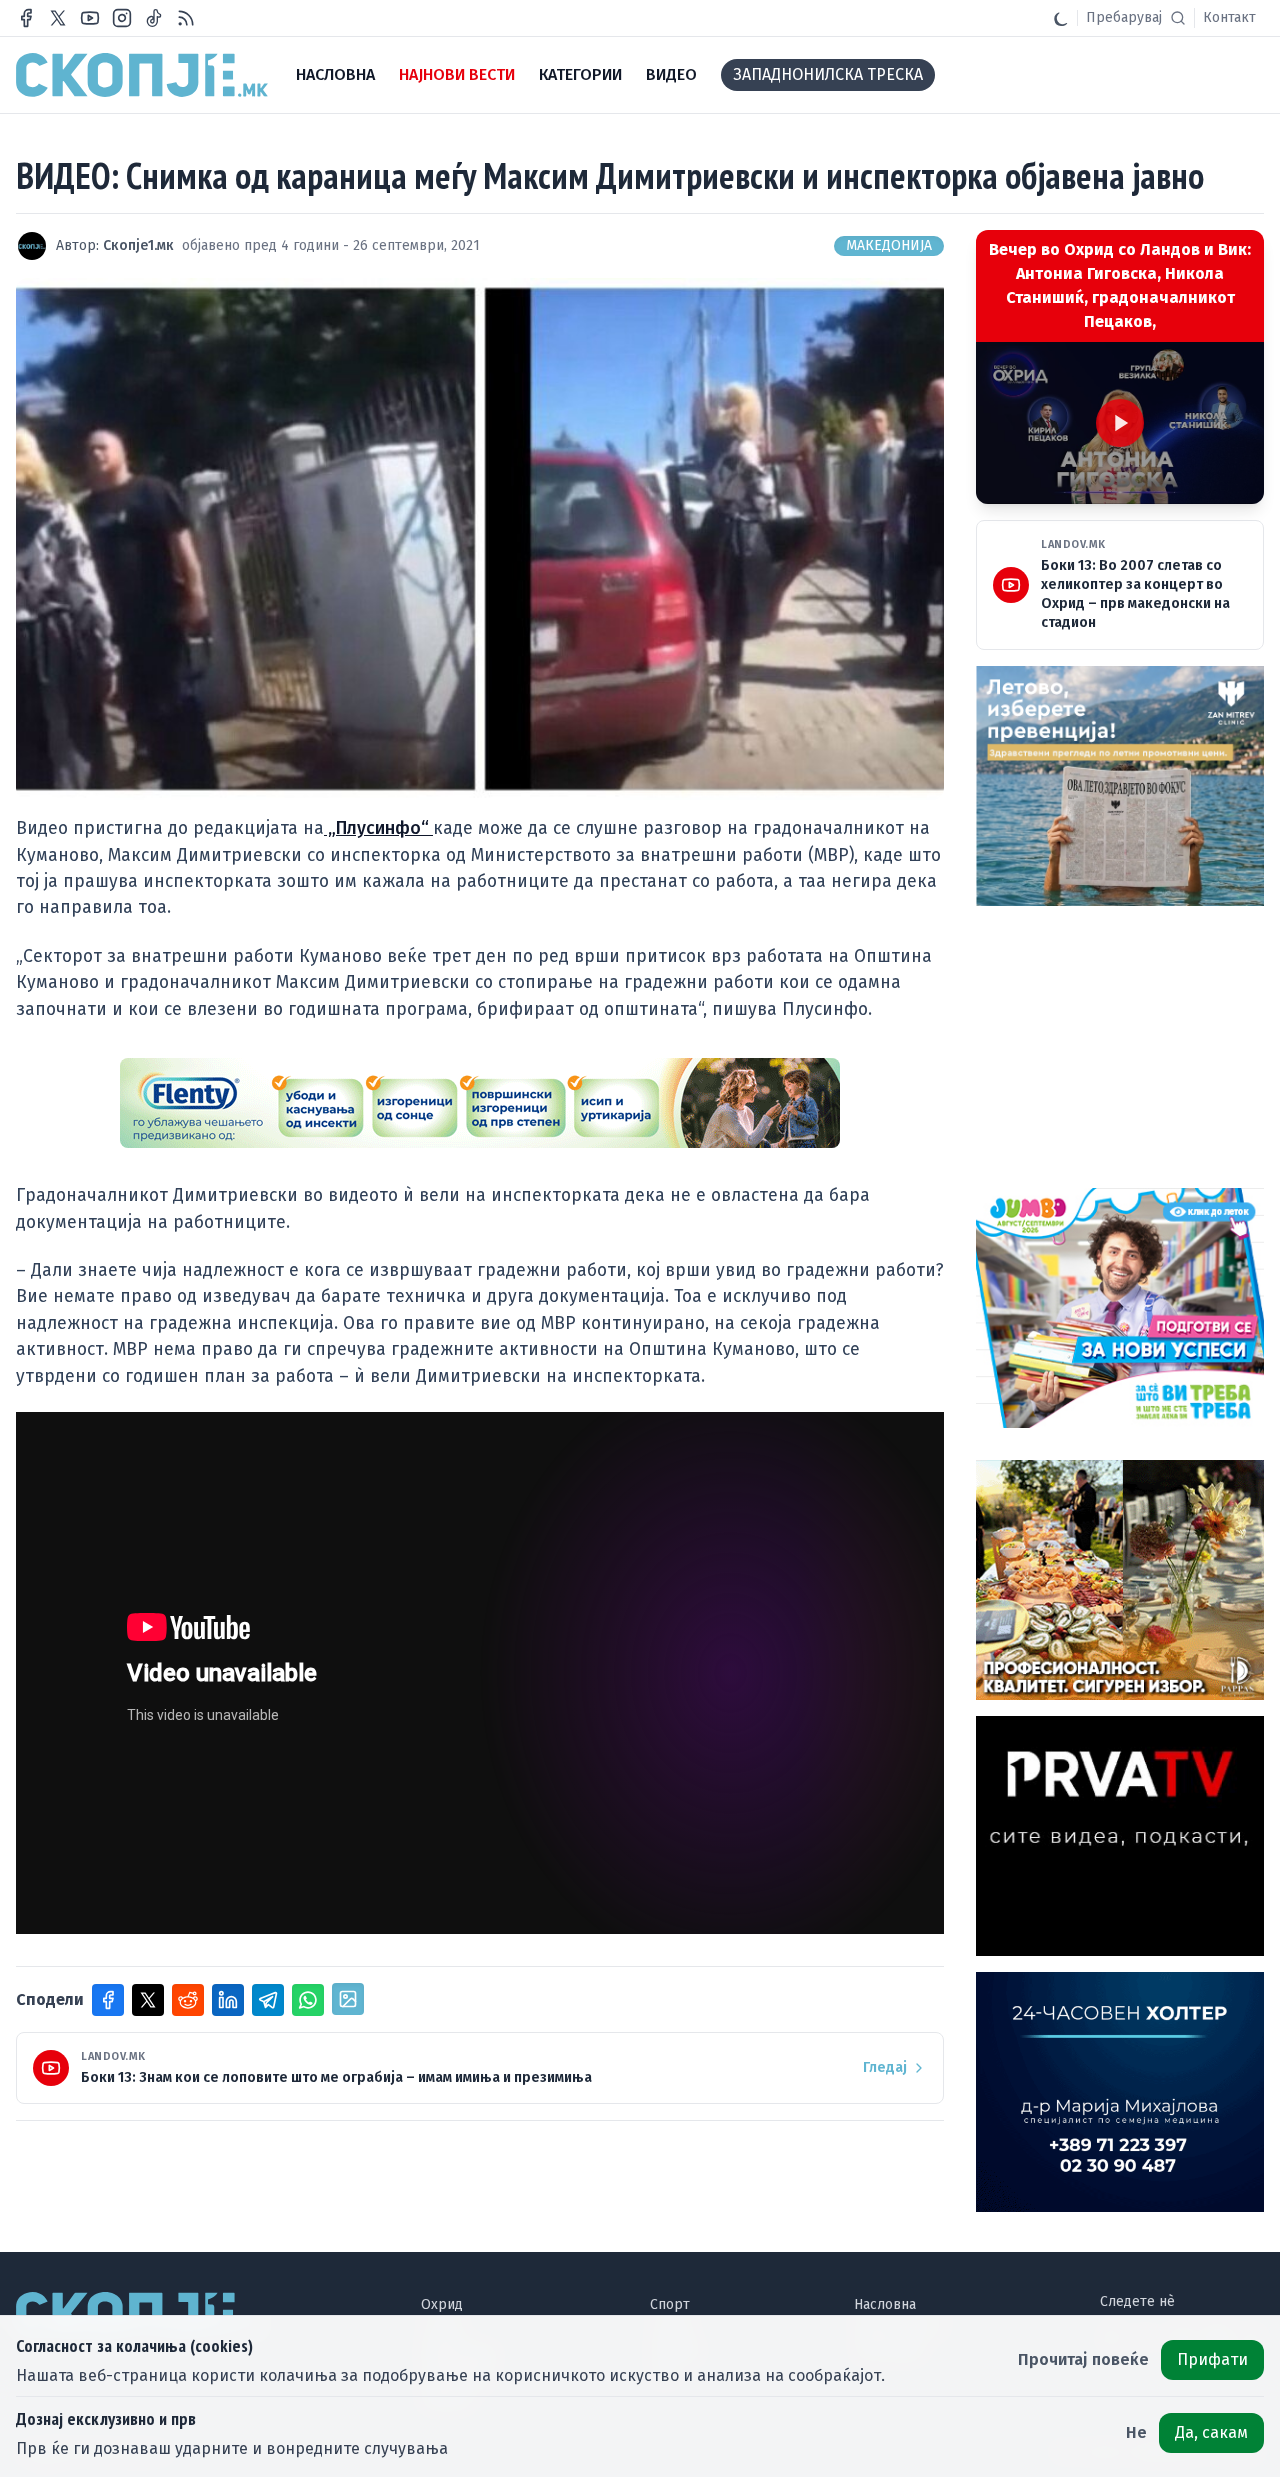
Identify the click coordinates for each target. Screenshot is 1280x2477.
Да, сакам (1211, 2432)
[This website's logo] (142, 75)
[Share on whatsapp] (308, 2000)
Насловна (885, 2304)
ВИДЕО (671, 74)
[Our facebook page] (26, 18)
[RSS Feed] (186, 18)
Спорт (670, 2304)
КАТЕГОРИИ (580, 74)
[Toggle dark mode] (1061, 18)
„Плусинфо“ (378, 828)
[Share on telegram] (268, 2000)
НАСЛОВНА (335, 74)
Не (1136, 2432)
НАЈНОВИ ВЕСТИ (457, 74)
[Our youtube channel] (90, 18)
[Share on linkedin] (228, 2000)
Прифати (1212, 2359)
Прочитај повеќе (1083, 2359)
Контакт (1229, 17)
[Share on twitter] (148, 2000)
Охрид (442, 2304)
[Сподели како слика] (348, 1999)
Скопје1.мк (138, 245)
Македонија (889, 245)
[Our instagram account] (122, 18)
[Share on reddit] (188, 2000)
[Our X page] (58, 18)
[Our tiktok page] (154, 18)
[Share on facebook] (108, 2000)
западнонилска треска (828, 74)
